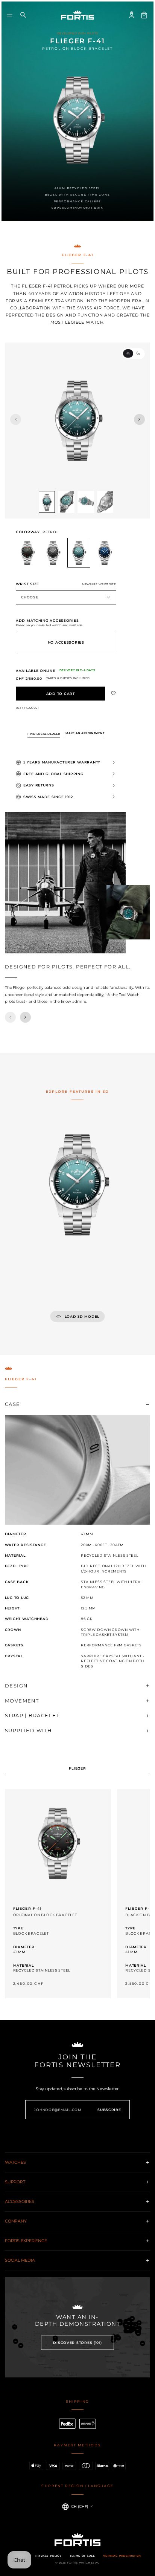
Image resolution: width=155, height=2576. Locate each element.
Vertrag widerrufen (122, 2556)
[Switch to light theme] (128, 353)
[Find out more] (58, 1894)
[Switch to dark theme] (138, 353)
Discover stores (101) (77, 2343)
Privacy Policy (48, 2556)
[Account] (132, 15)
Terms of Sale (82, 2556)
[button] (10, 15)
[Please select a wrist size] (61, 694)
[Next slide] (139, 420)
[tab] (78, 1769)
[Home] (77, 15)
